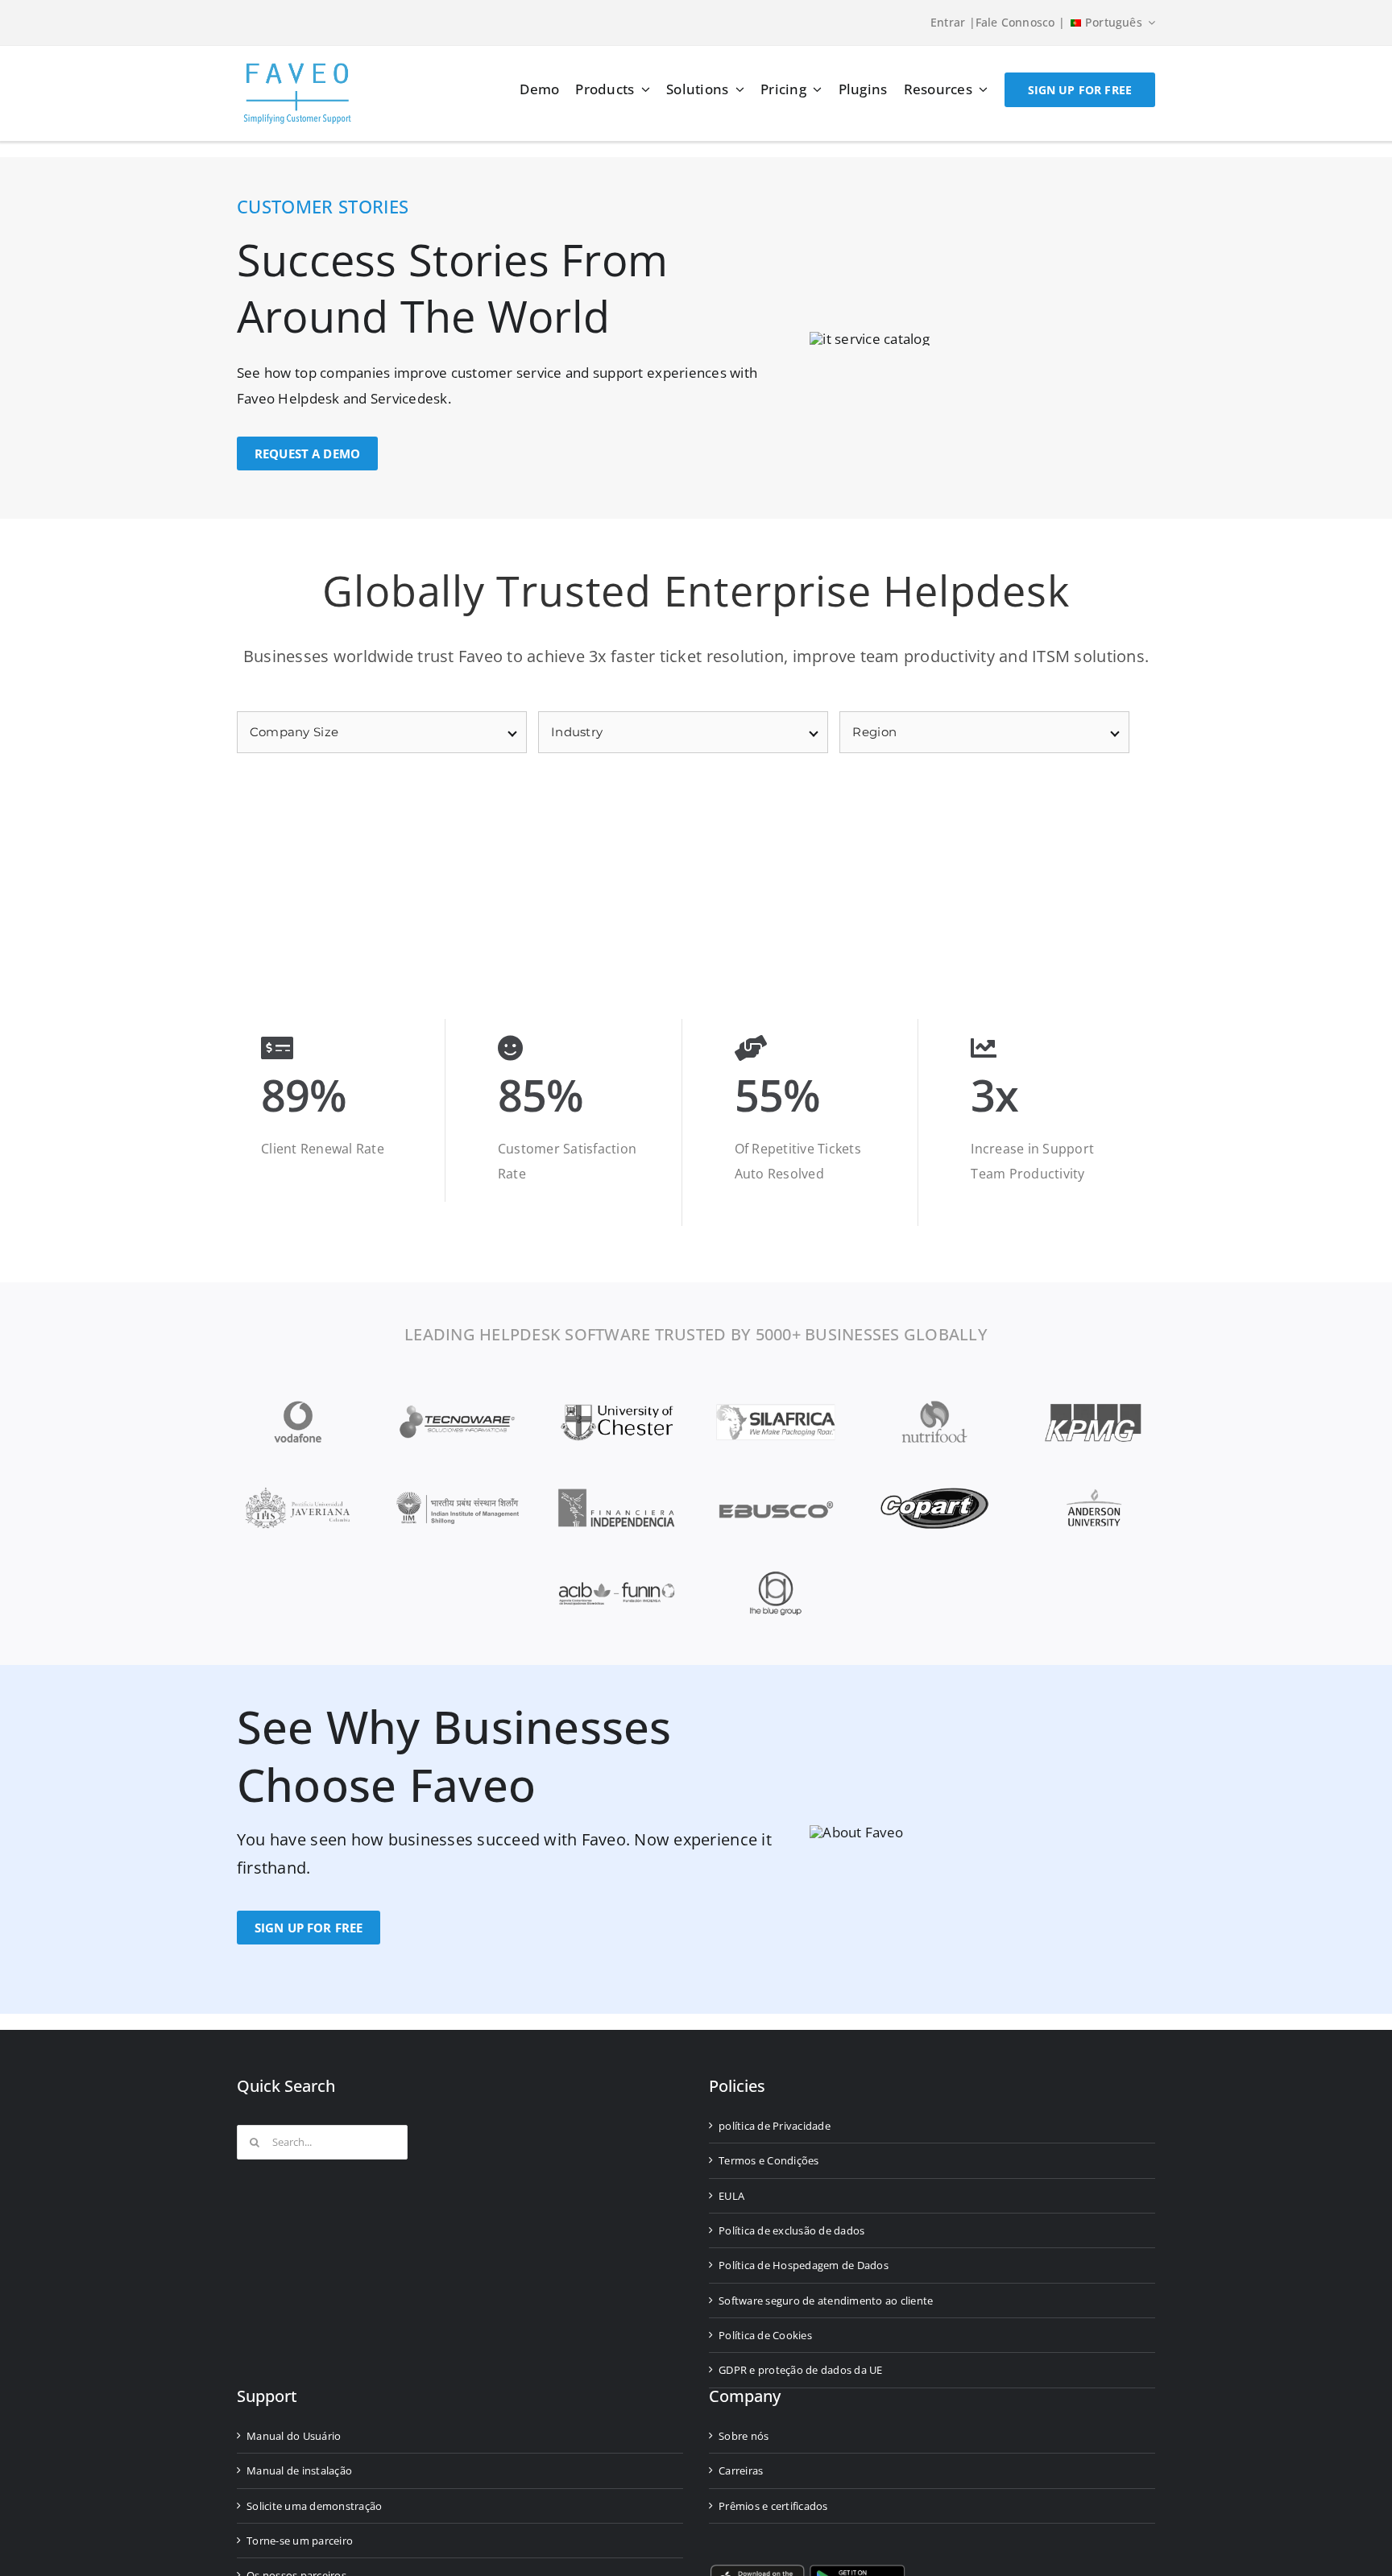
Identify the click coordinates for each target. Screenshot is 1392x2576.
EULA (731, 2196)
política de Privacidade (775, 2126)
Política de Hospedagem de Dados (804, 2265)
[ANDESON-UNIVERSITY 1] (1094, 1492)
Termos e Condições (769, 2160)
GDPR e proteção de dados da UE (801, 2370)
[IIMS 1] (458, 1499)
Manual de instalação (299, 2470)
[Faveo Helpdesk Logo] (297, 69)
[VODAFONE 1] (298, 1406)
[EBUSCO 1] (776, 1492)
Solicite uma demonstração (314, 2506)
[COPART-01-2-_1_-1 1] (934, 1492)
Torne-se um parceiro (300, 2541)
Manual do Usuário (294, 2436)
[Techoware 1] (458, 1406)
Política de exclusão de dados (791, 2230)
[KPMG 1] (1094, 1406)
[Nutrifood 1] (934, 1406)
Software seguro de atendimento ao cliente (826, 2301)
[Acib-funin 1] (616, 1578)
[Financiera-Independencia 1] (616, 1492)
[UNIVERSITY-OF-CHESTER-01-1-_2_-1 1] (616, 1406)
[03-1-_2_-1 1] (776, 1578)
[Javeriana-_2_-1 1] (298, 1492)
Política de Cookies (765, 2335)
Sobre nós (744, 2436)
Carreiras (741, 2470)
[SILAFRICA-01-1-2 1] (776, 1406)
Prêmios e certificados (773, 2506)
